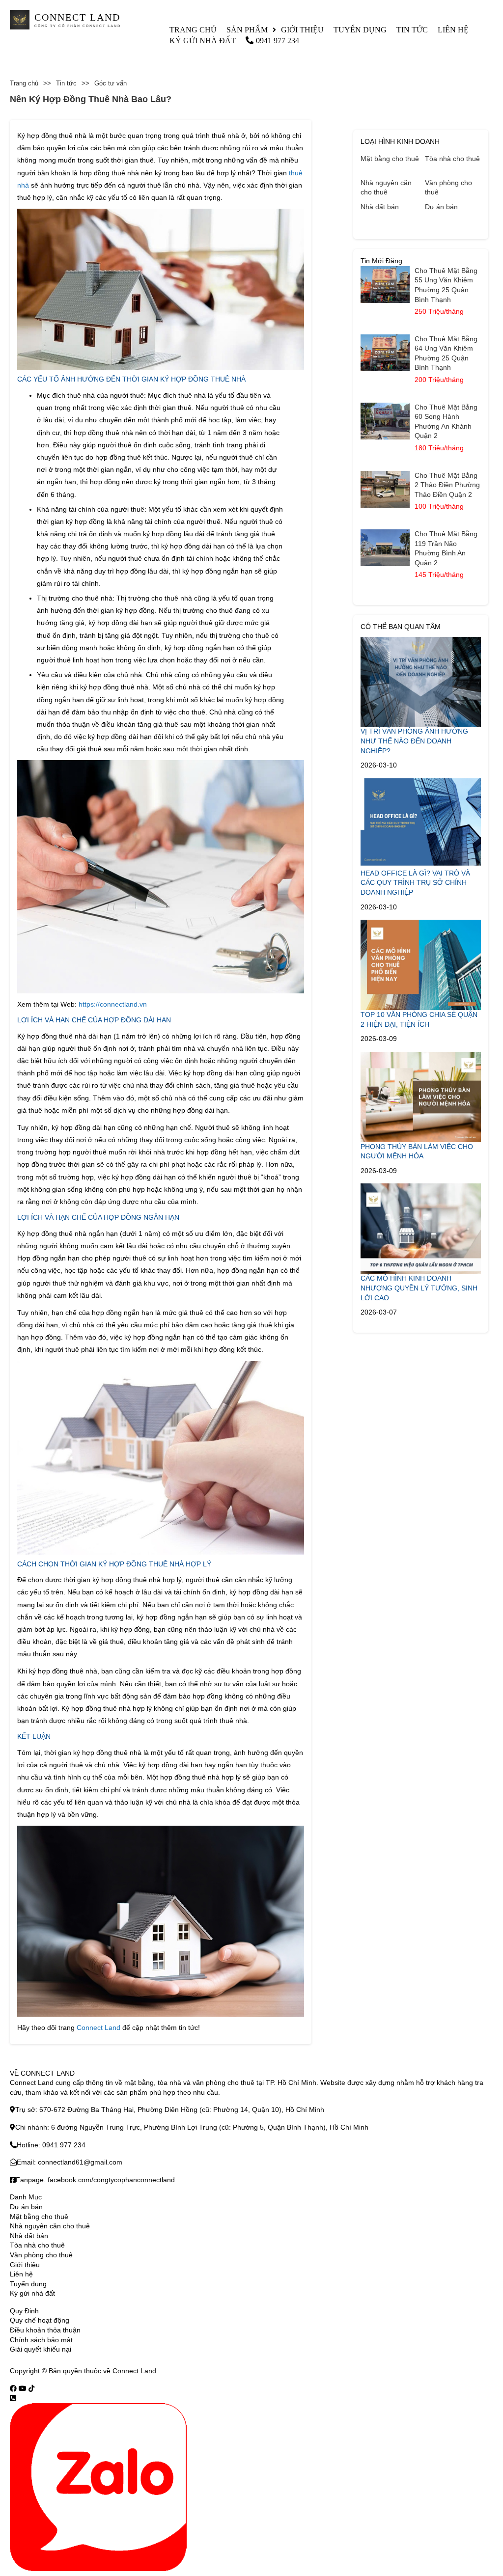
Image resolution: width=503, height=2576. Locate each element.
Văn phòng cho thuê (448, 188)
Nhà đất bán (380, 207)
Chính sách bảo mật (41, 2340)
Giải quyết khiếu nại (41, 2349)
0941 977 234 (278, 41)
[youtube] (23, 2388)
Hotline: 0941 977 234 (51, 2145)
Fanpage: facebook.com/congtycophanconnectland (95, 2180)
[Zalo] (98, 2487)
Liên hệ (453, 30)
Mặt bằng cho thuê (390, 159)
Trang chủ (193, 30)
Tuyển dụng (360, 30)
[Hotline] (13, 2398)
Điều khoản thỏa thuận (45, 2330)
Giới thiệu (302, 30)
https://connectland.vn (113, 1004)
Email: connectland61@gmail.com (70, 2162)
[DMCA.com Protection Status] (170, 2371)
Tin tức (412, 30)
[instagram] (31, 2388)
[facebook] (13, 2388)
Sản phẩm (247, 30)
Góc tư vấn (111, 83)
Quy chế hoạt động (40, 2320)
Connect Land (98, 2028)
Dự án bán (441, 207)
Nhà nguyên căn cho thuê (386, 188)
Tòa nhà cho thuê (452, 159)
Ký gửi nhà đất (203, 41)
